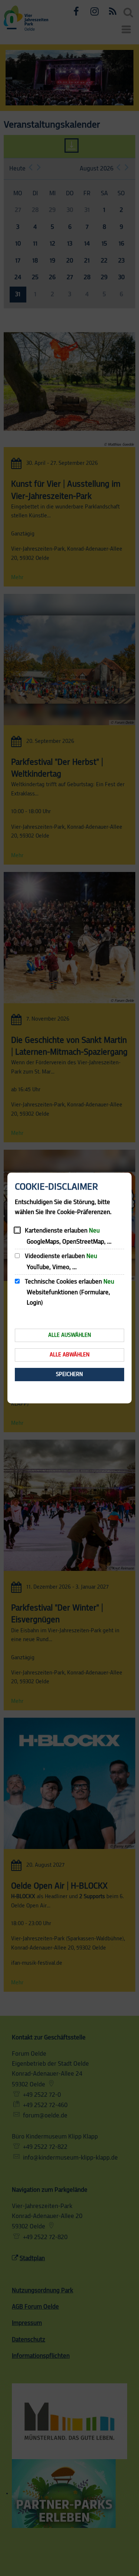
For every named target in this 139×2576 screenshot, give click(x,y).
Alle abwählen (70, 1355)
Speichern (69, 1374)
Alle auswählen (70, 1335)
